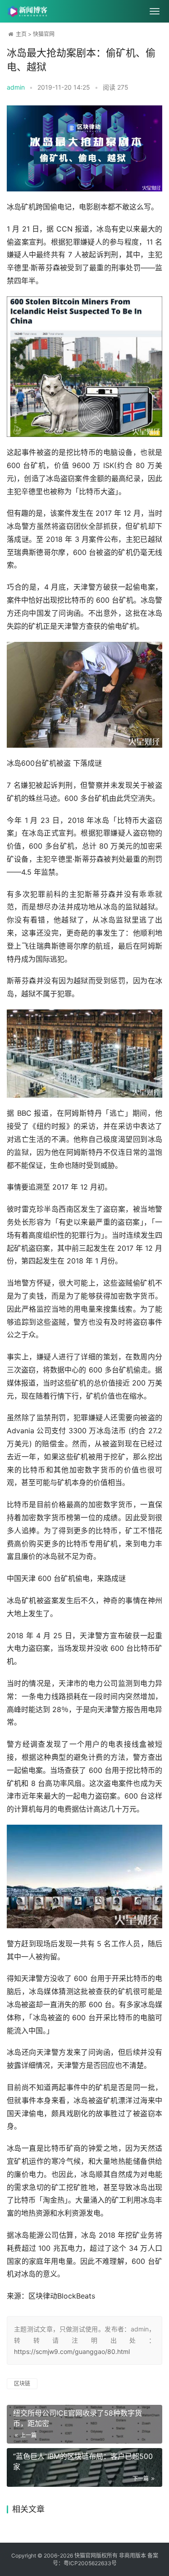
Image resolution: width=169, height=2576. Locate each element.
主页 (21, 34)
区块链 (22, 2383)
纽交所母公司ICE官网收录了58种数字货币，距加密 (78, 2418)
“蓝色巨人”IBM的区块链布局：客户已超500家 (83, 2461)
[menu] (155, 11)
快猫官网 (44, 34)
